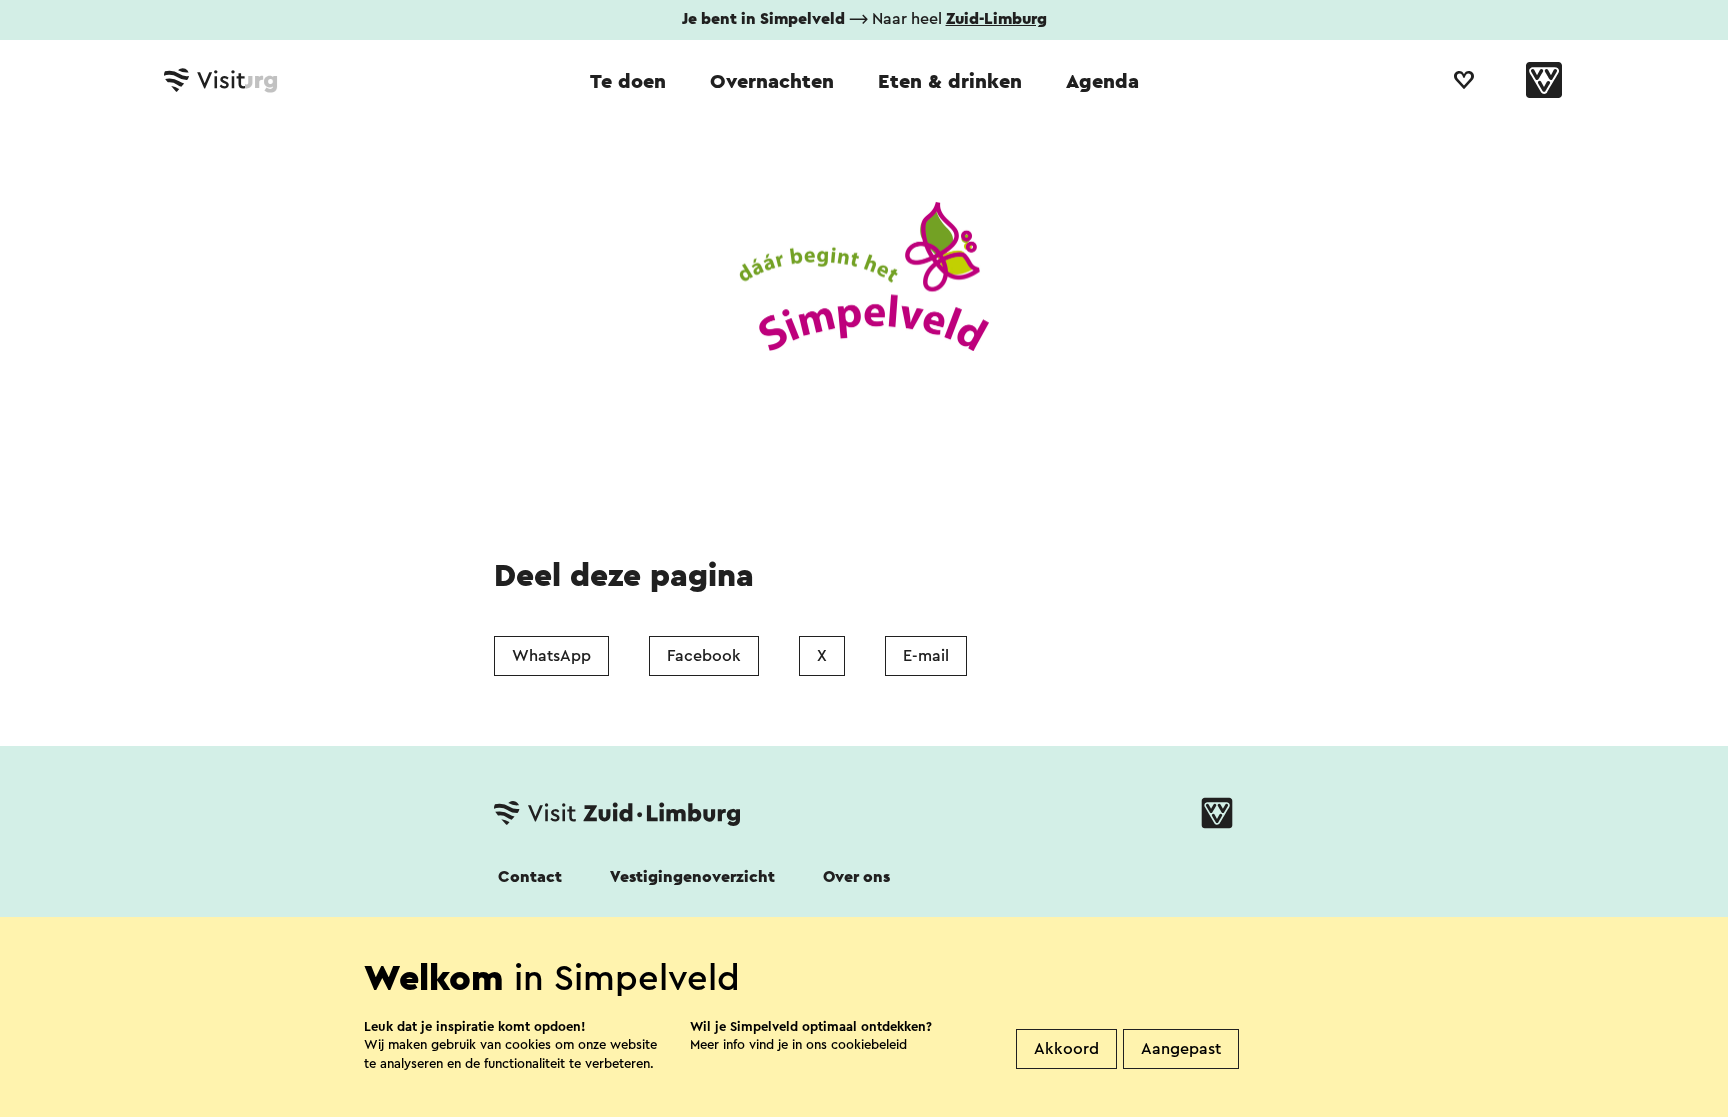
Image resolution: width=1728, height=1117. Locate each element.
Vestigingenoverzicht (692, 877)
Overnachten (772, 82)
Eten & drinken (950, 82)
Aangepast (1181, 1049)
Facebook (704, 656)
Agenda (1102, 82)
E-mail (926, 656)
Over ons (856, 877)
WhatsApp (551, 656)
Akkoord (1066, 1049)
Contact (530, 877)
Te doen (628, 82)
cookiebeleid (869, 1044)
